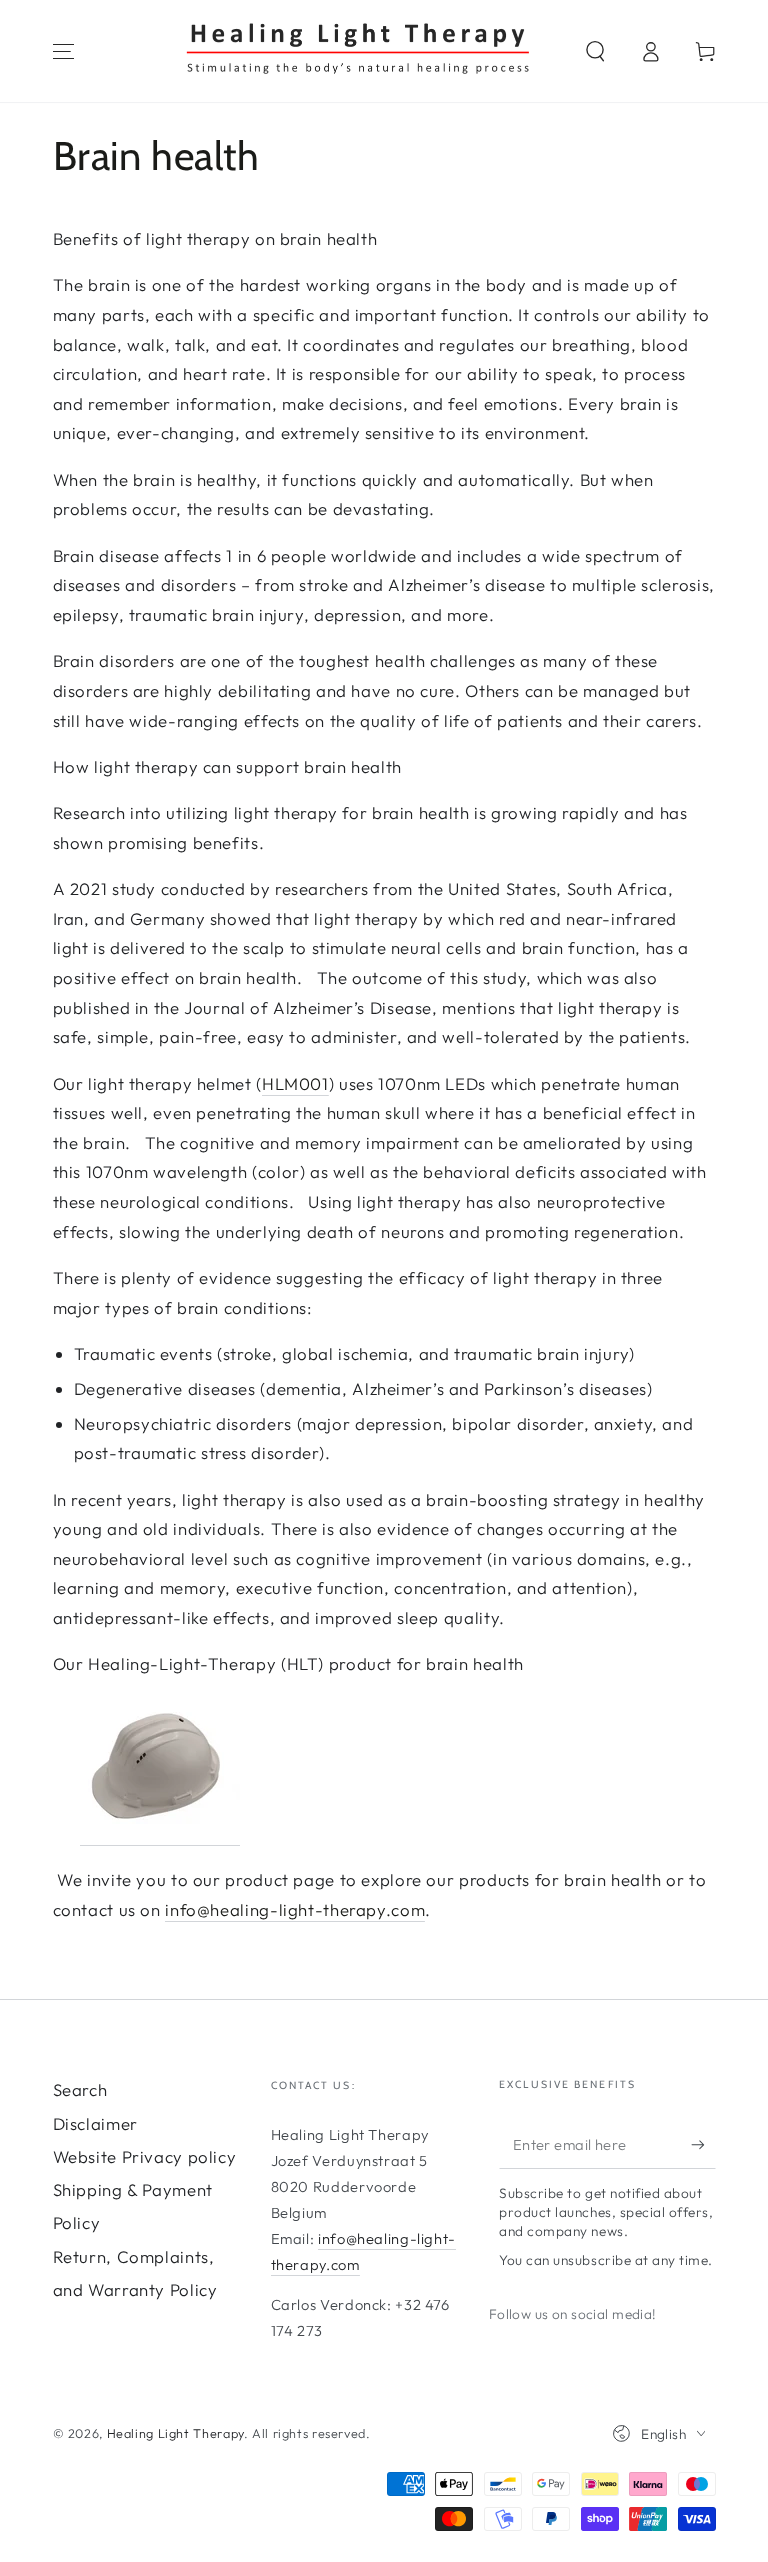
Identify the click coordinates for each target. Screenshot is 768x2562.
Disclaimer (95, 2123)
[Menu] (63, 51)
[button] (596, 51)
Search (80, 2089)
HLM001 (295, 1083)
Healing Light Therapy (175, 2433)
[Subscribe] (703, 2144)
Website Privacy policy (145, 2156)
